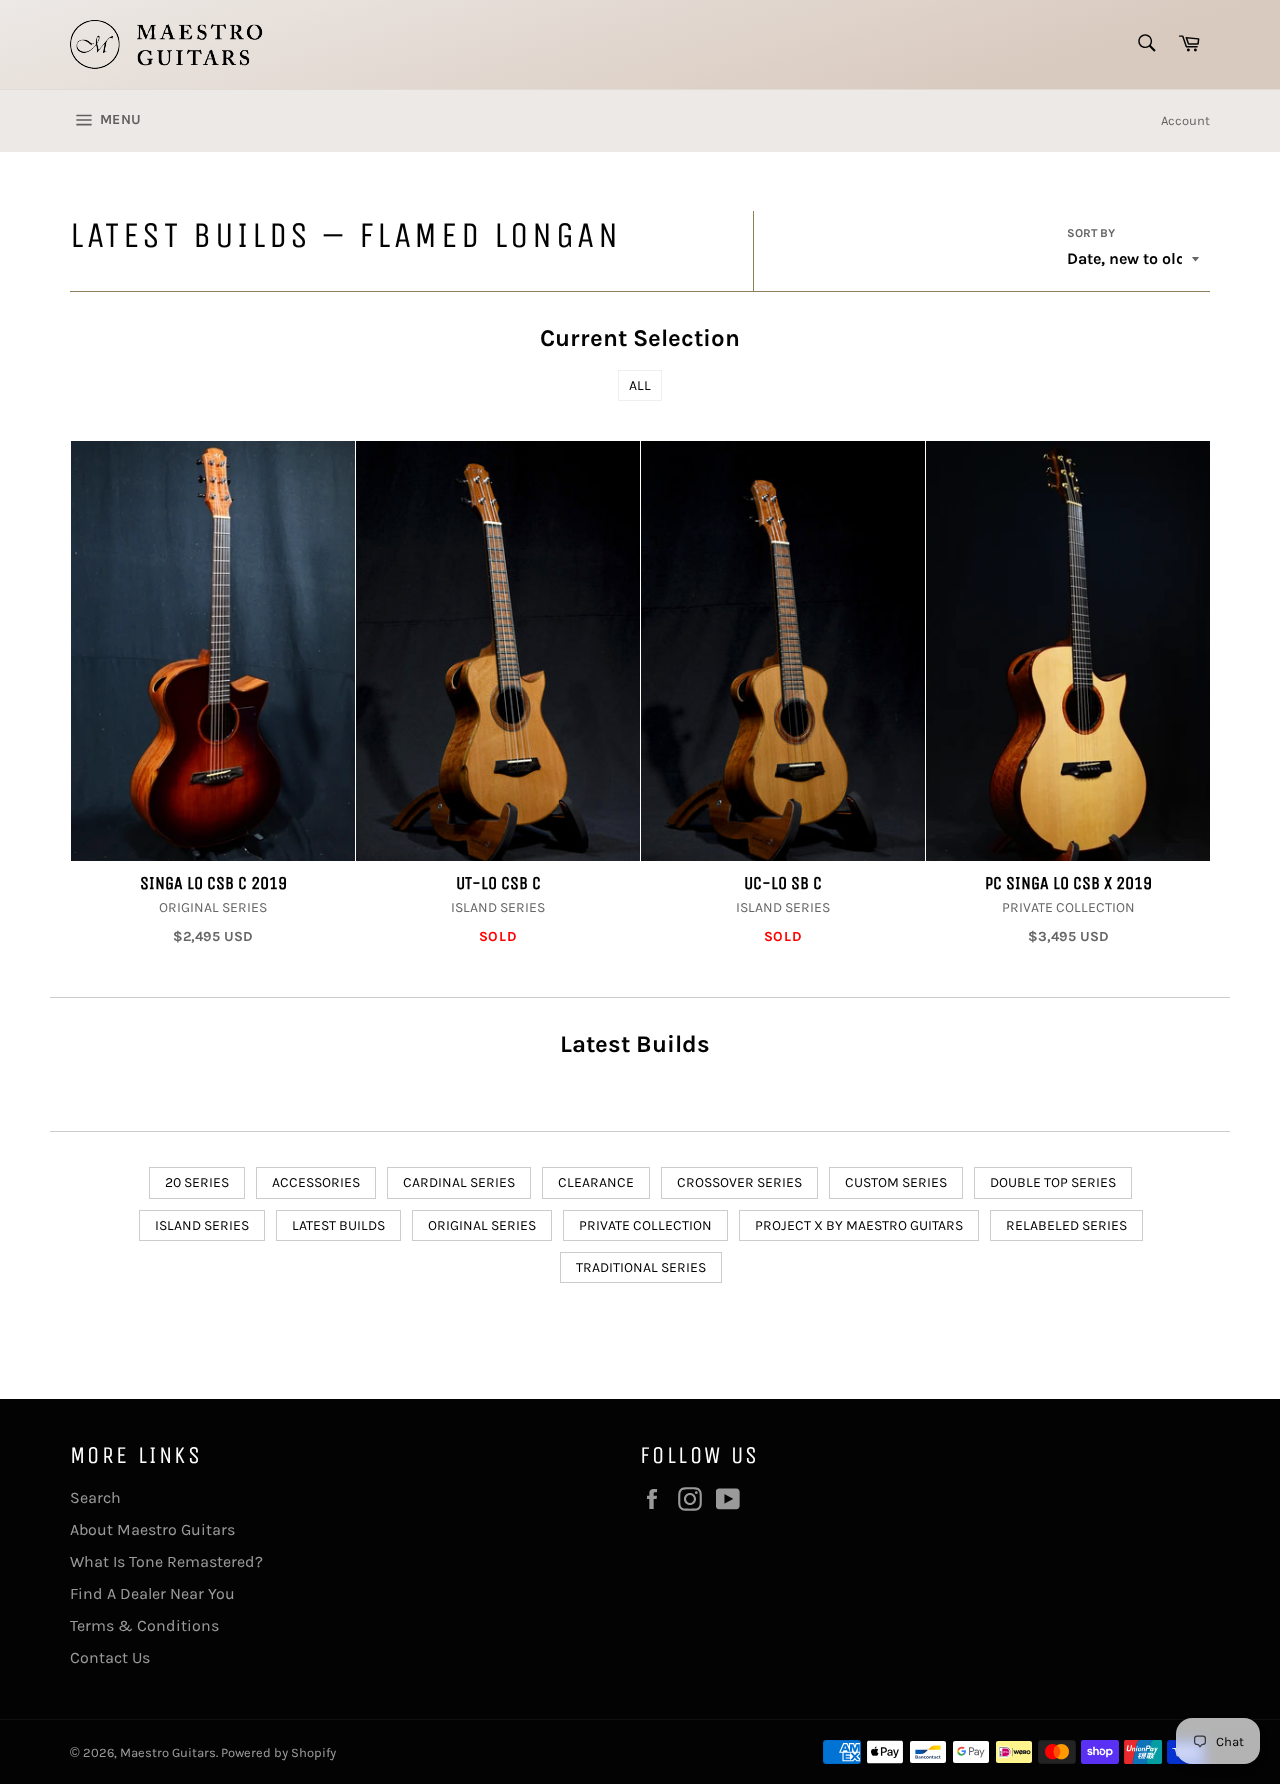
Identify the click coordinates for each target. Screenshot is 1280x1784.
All (640, 385)
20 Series (197, 1182)
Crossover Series (739, 1182)
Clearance (596, 1182)
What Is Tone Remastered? (166, 1561)
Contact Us (110, 1657)
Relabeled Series (1066, 1225)
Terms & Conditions (144, 1625)
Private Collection (645, 1225)
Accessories (316, 1182)
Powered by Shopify (278, 1752)
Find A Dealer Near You (152, 1593)
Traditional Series (641, 1267)
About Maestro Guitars (152, 1529)
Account (1185, 120)
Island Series (202, 1225)
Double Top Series (1053, 1182)
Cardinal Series (459, 1182)
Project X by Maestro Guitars (859, 1225)
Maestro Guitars (168, 1752)
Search (95, 1497)
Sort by (1091, 233)
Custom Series (896, 1182)
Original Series (482, 1225)
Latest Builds (338, 1225)
